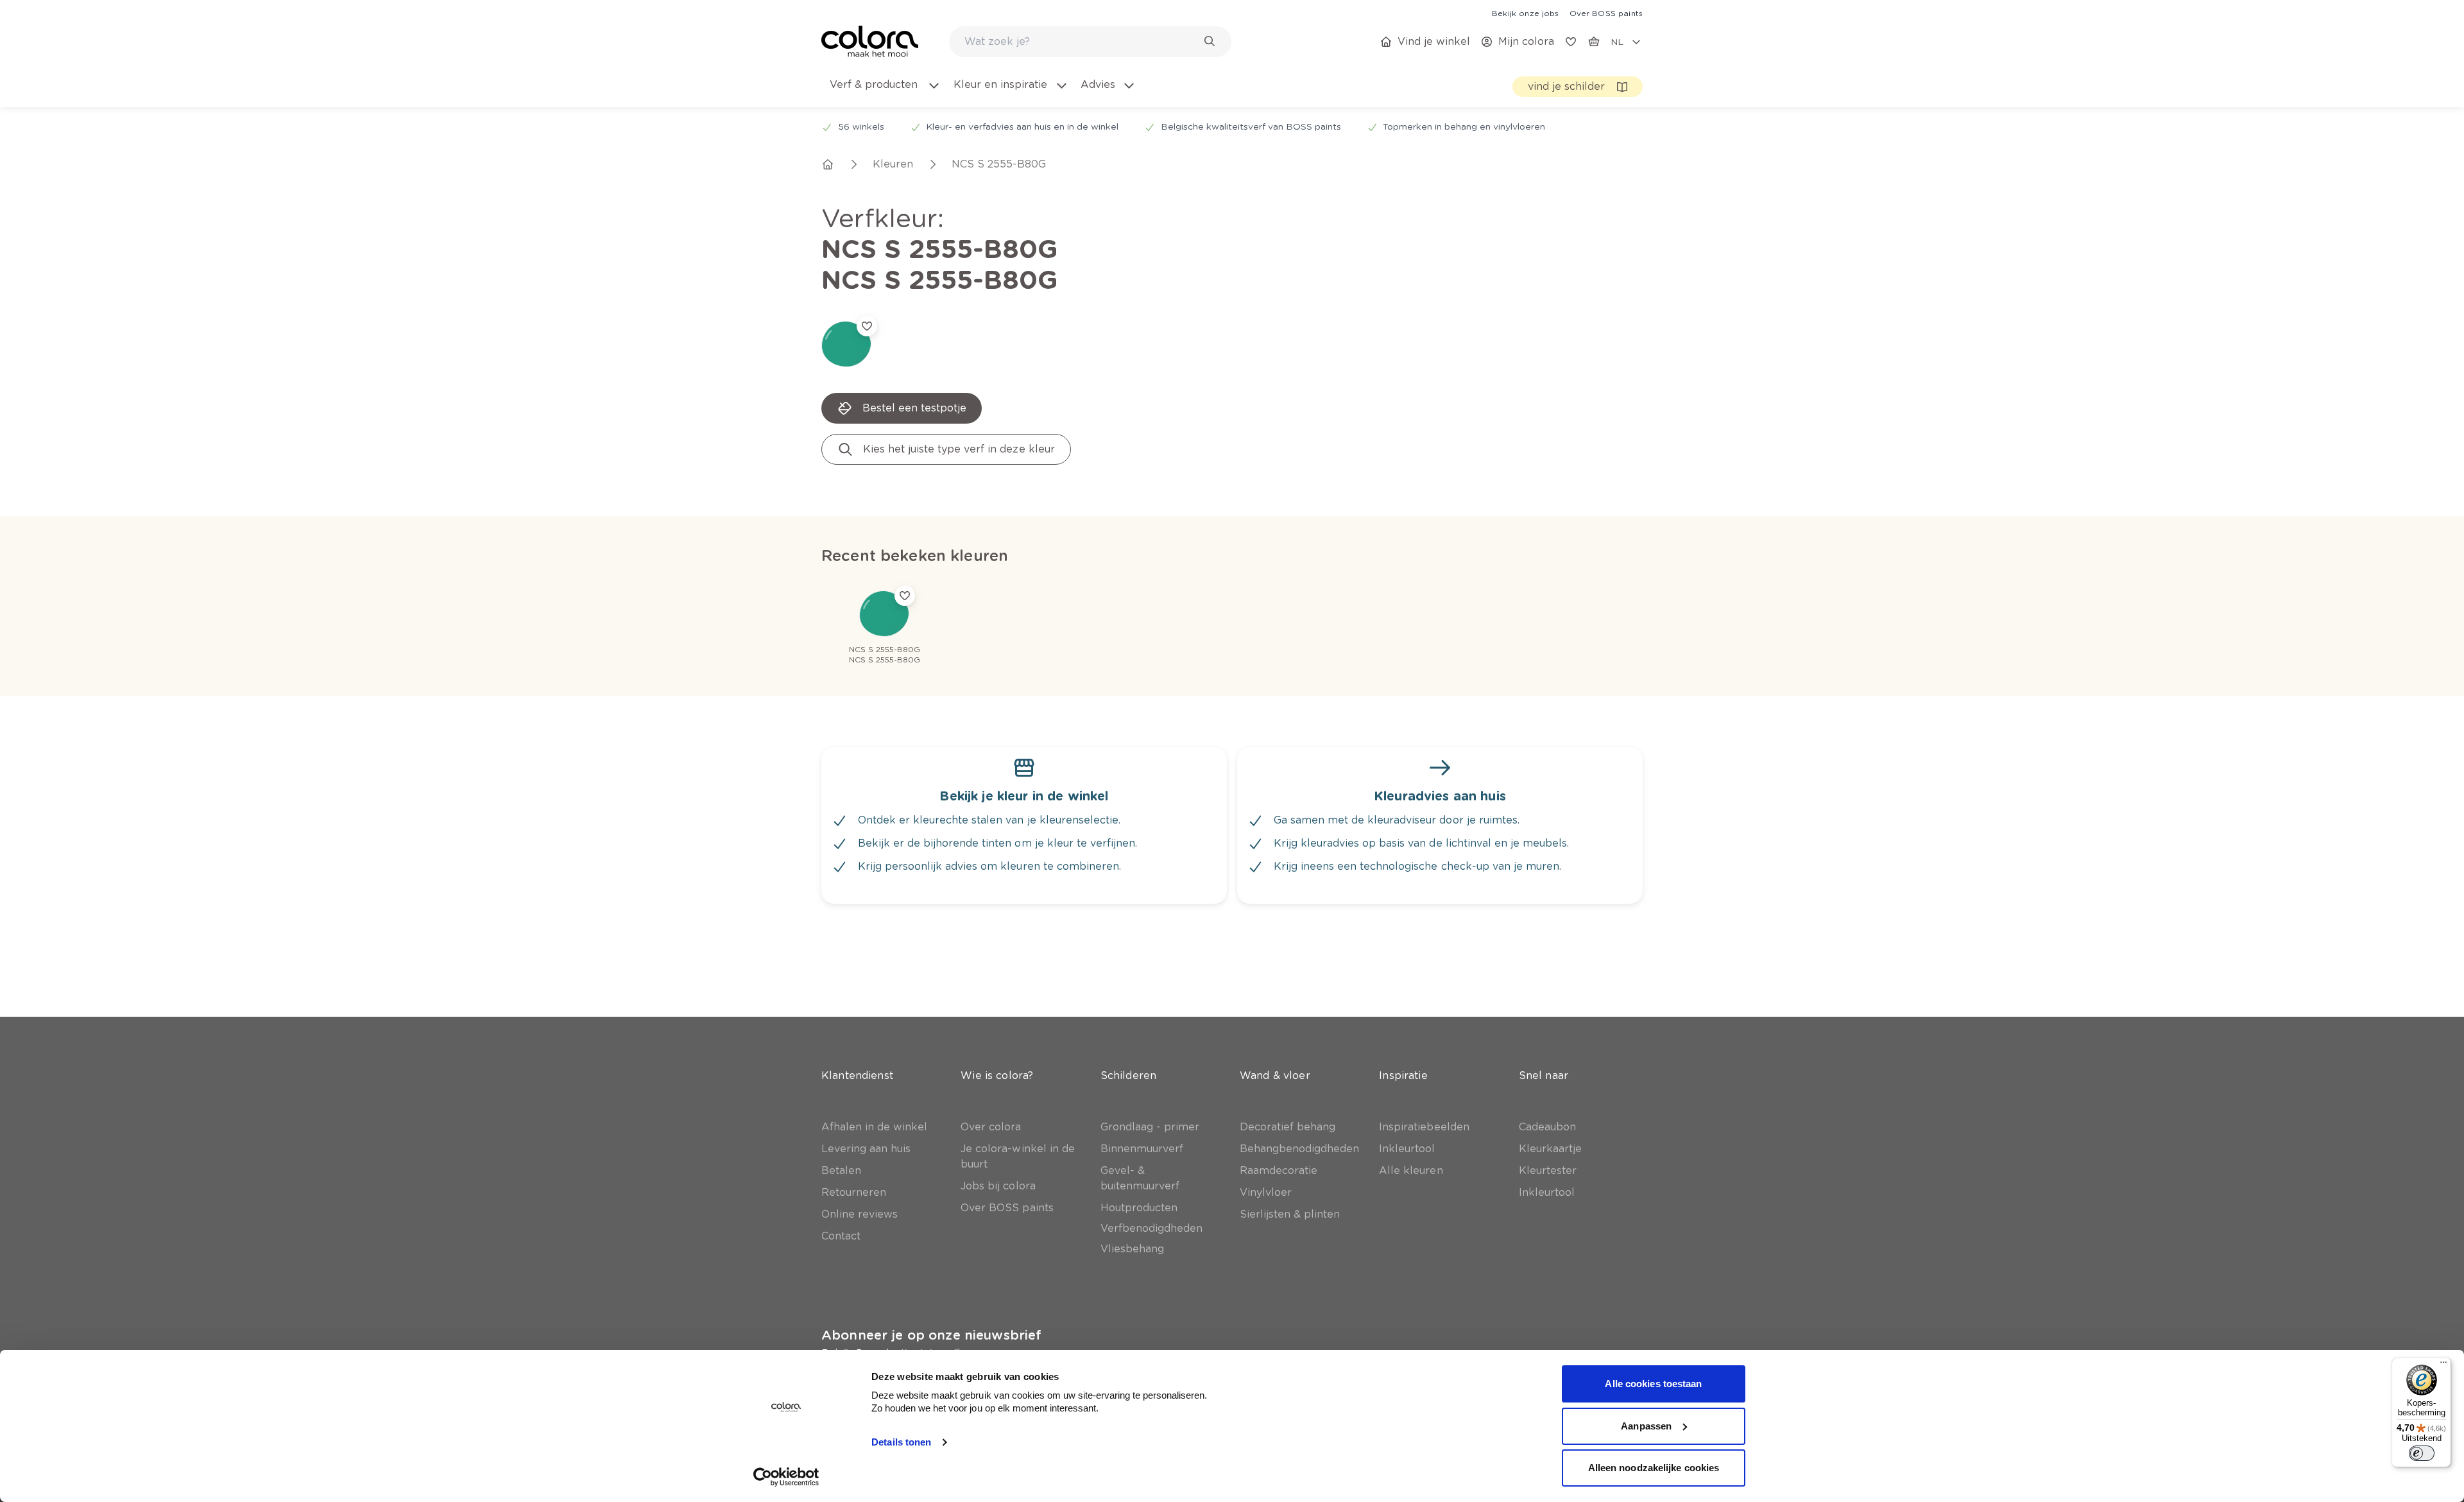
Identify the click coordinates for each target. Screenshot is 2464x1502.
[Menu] (2443, 1365)
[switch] (2422, 1453)
